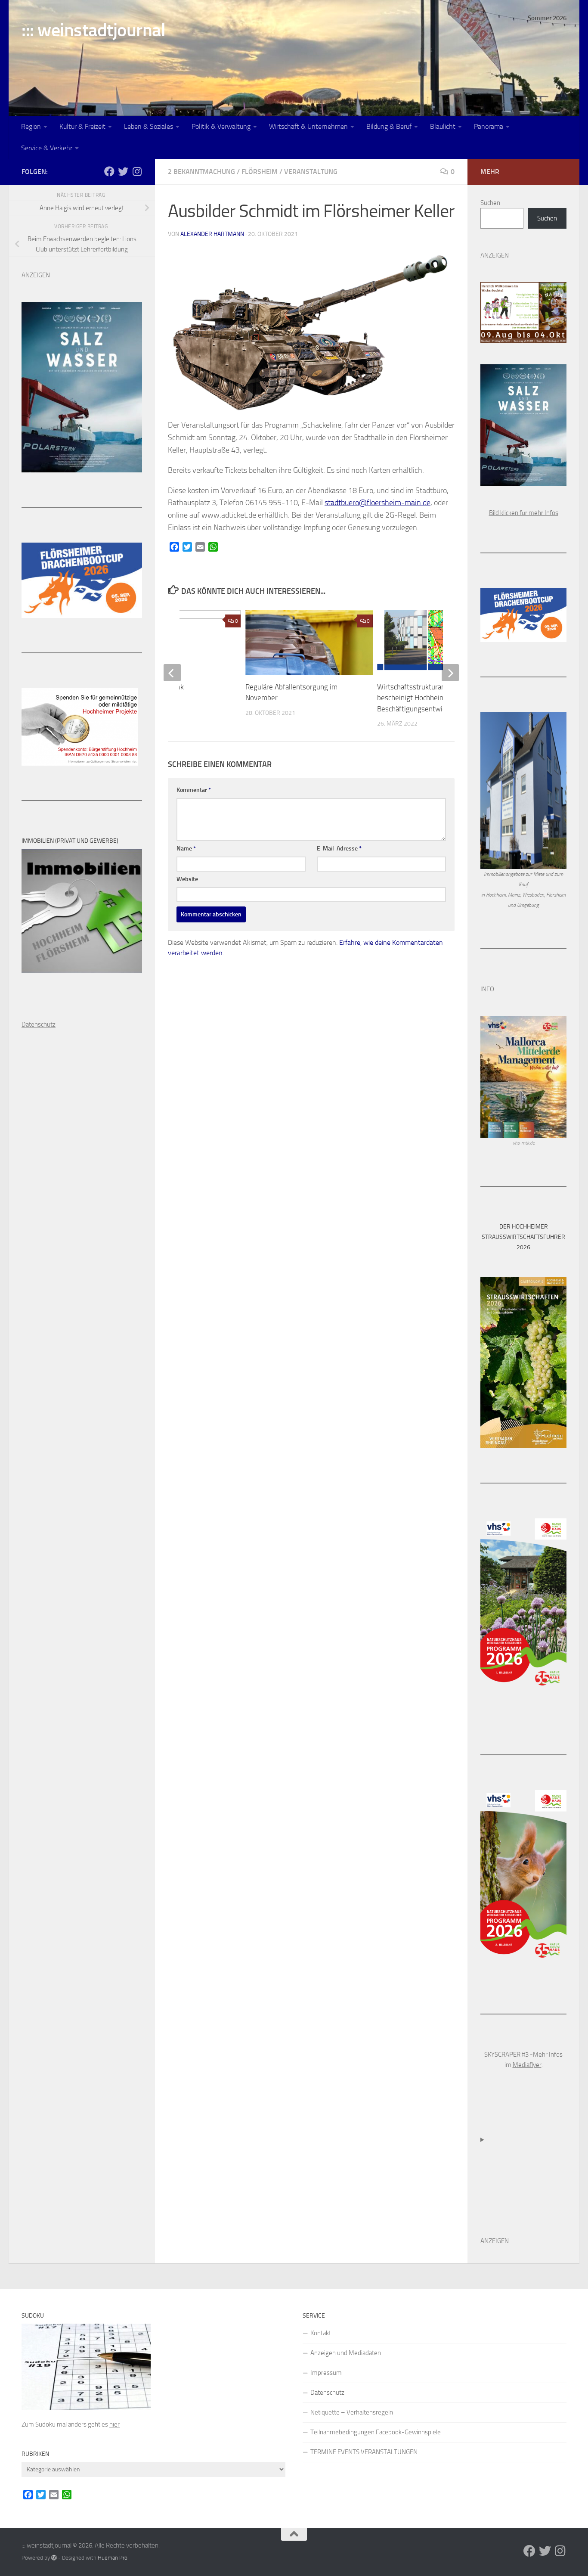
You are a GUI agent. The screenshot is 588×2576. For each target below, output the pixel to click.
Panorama (489, 126)
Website (187, 879)
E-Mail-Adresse (339, 849)
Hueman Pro (113, 2558)
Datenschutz (327, 2393)
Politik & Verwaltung (221, 126)
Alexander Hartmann (212, 234)
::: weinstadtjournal (93, 30)
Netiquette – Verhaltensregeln (352, 2412)
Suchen (490, 203)
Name (186, 849)
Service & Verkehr (47, 148)
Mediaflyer (527, 2065)
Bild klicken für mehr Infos (524, 513)
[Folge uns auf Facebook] (109, 171)
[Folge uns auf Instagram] (137, 171)
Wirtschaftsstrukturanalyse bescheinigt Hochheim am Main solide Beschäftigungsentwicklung (435, 698)
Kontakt (321, 2333)
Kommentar (194, 790)
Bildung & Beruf (389, 126)
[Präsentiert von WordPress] (54, 2558)
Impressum (326, 2373)
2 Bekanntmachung (201, 172)
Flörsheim (260, 172)
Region (31, 126)
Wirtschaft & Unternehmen (308, 126)
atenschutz (41, 1024)
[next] (450, 673)
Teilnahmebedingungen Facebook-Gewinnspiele (376, 2432)
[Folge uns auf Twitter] (123, 171)
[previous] (172, 673)
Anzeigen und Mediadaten (346, 2353)
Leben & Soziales (149, 126)
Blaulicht (443, 126)
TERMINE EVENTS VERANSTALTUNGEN (364, 2452)
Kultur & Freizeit (82, 126)
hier (115, 2424)
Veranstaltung (311, 172)
